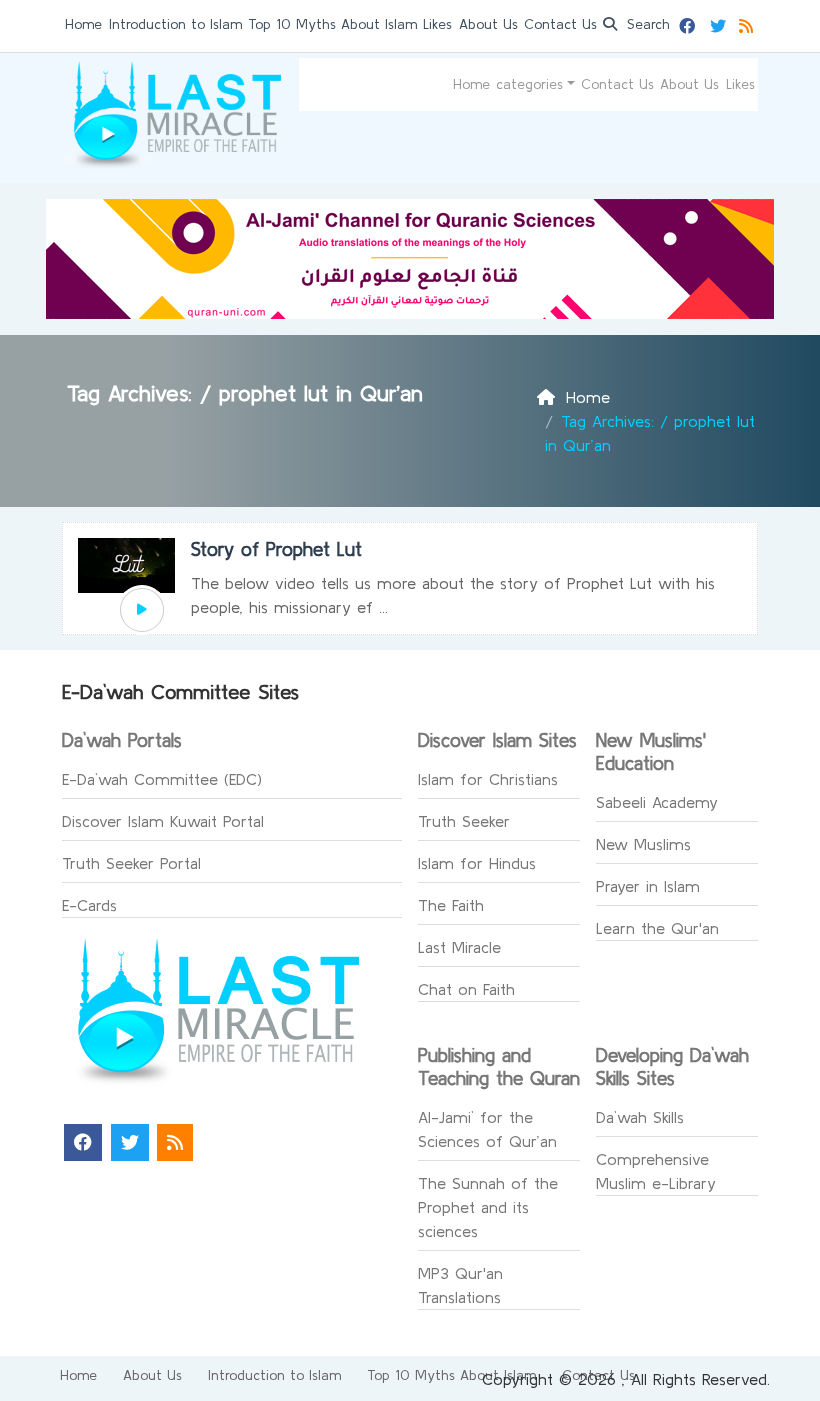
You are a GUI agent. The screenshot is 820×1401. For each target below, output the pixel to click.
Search (646, 24)
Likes (437, 24)
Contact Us (560, 24)
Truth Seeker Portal (131, 863)
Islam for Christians (488, 779)
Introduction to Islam (175, 24)
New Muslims (643, 844)
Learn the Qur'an (657, 928)
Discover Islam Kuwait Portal (163, 821)
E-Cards (89, 905)
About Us (488, 24)
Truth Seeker (464, 821)
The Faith (451, 905)
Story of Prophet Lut (276, 549)
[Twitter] (720, 23)
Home (83, 24)
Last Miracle (459, 947)
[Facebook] (689, 23)
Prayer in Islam (648, 886)
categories (529, 84)
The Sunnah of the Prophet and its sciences (488, 1207)
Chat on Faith (466, 989)
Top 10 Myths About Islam (332, 24)
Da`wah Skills (640, 1117)
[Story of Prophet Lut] (142, 610)
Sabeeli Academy (657, 802)
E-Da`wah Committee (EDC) (162, 779)
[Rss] (748, 23)
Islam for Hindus (477, 863)
